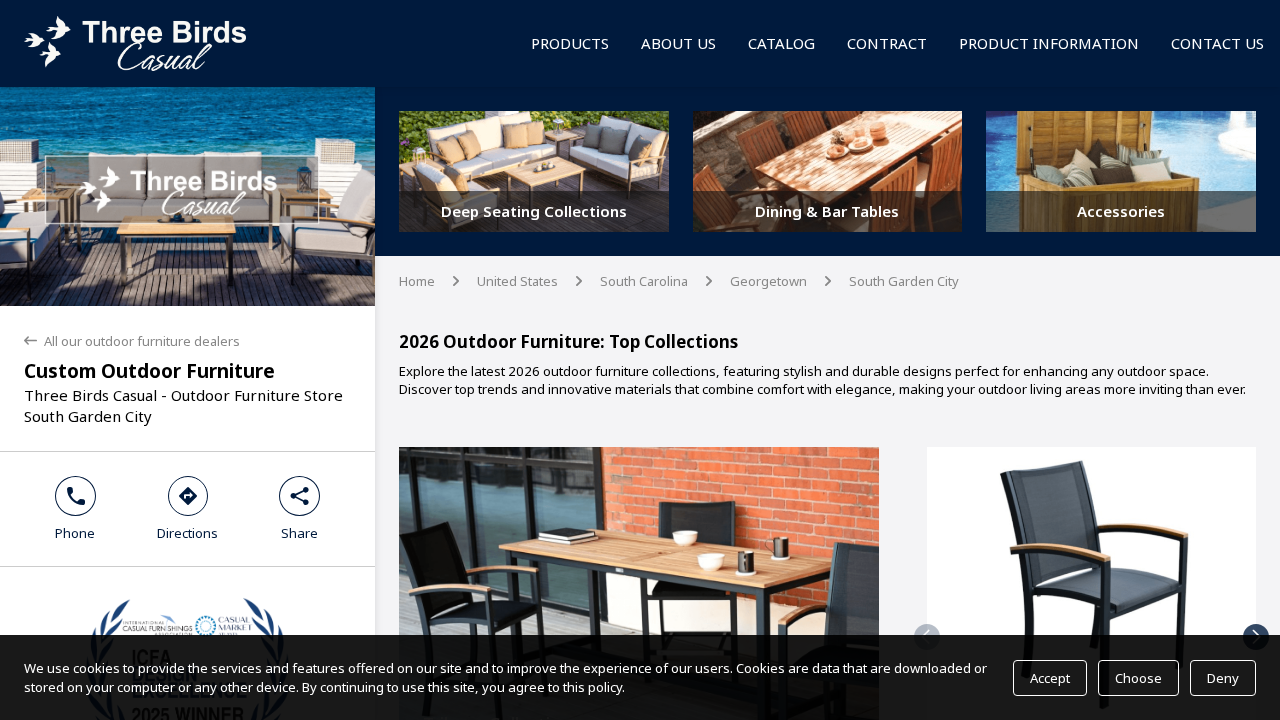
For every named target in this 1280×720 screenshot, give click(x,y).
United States (517, 281)
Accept (1050, 678)
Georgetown (768, 281)
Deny (1223, 678)
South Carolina (644, 281)
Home (417, 281)
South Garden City (904, 281)
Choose (1138, 678)
